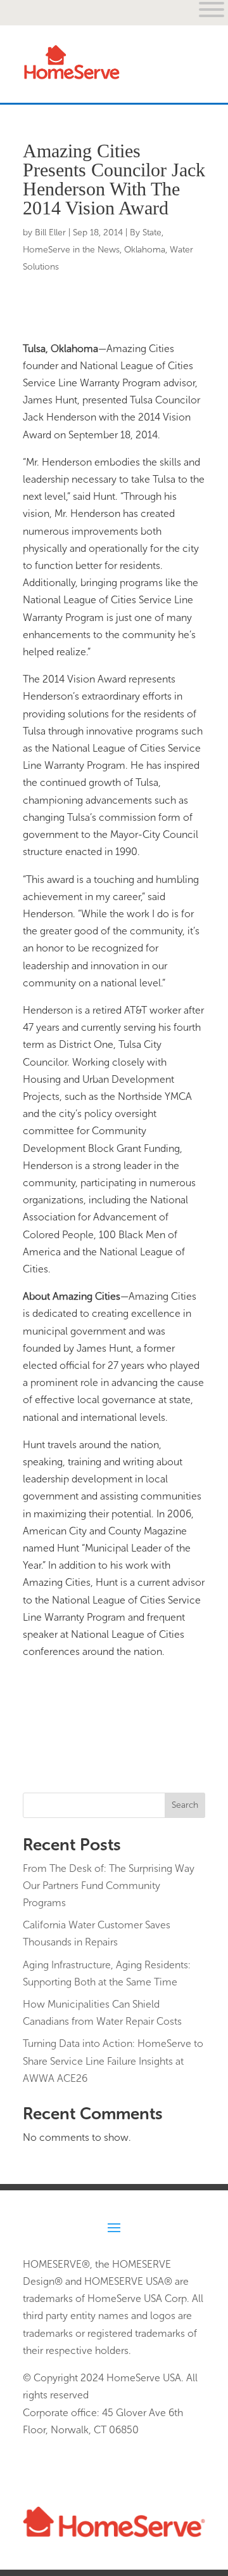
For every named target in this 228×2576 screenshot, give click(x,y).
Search (185, 1805)
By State (146, 232)
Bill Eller (50, 232)
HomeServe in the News (71, 250)
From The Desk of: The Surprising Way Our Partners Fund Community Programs (109, 1886)
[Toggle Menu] (189, 72)
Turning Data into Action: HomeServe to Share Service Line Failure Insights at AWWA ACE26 (113, 2061)
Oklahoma (145, 250)
